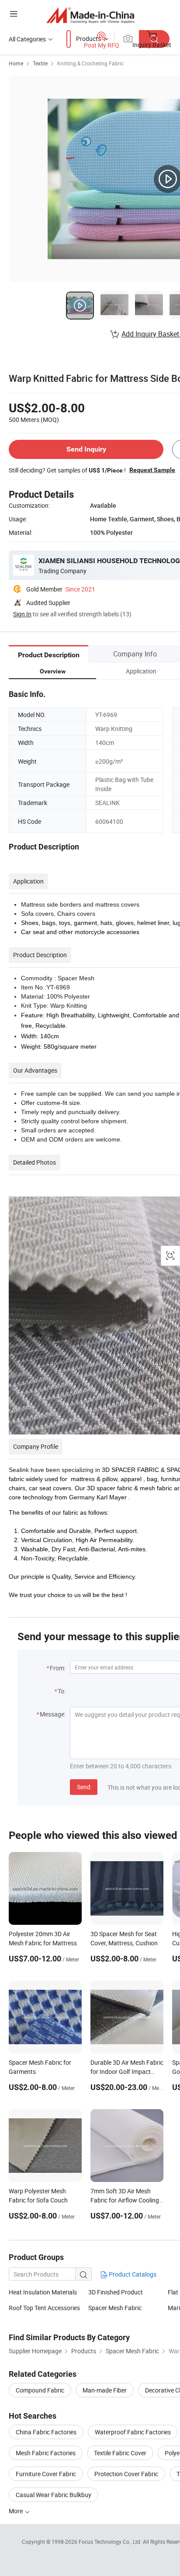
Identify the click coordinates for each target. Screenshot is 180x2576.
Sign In (22, 614)
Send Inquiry (86, 449)
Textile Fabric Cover (120, 2453)
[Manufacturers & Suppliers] (90, 15)
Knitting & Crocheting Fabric (90, 63)
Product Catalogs (132, 2274)
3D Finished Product (116, 2292)
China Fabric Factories (46, 2432)
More (16, 2511)
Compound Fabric (40, 2390)
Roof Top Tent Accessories (44, 2308)
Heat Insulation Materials (43, 2292)
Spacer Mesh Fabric (115, 2308)
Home (16, 63)
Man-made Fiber (105, 2390)
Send (84, 1787)
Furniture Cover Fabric (46, 2474)
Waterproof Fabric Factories (133, 2432)
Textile (40, 63)
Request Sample (152, 470)
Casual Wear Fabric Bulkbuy (54, 2495)
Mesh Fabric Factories (46, 2453)
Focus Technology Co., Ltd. (111, 2542)
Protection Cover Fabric (126, 2474)
